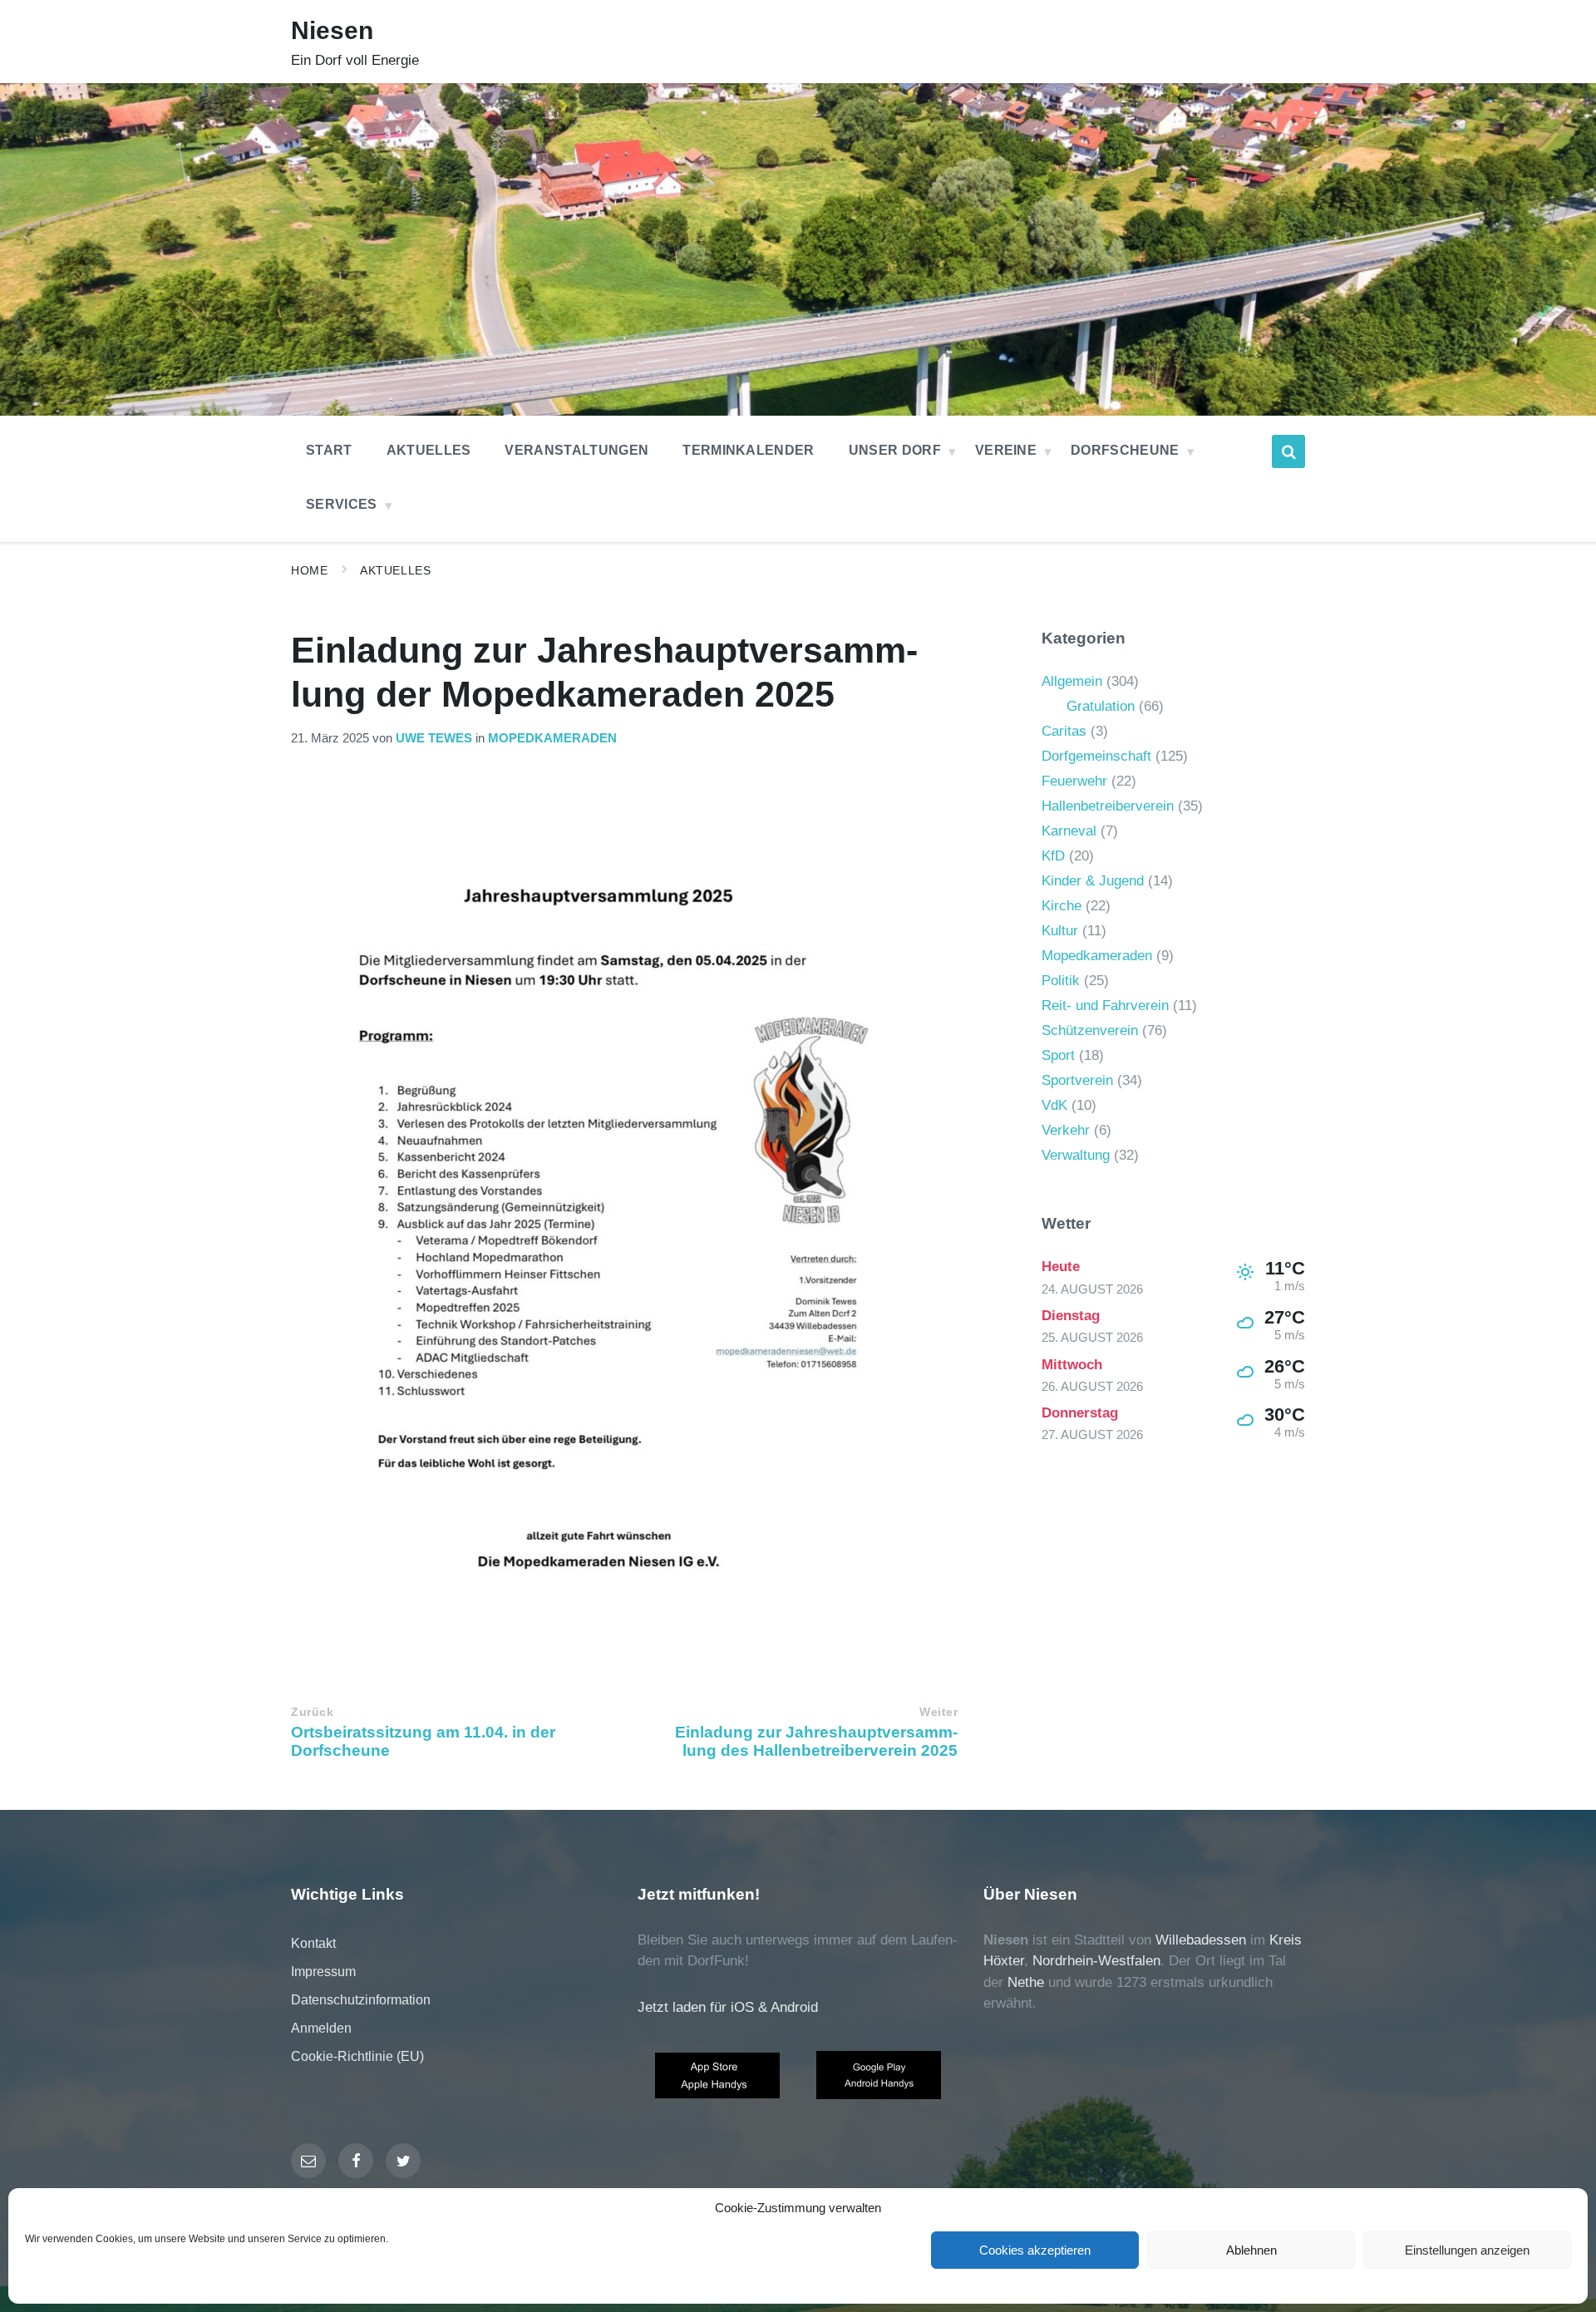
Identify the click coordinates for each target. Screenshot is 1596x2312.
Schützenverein (1090, 1030)
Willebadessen (1201, 1940)
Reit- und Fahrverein (1105, 1006)
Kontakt (313, 1943)
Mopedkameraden (552, 738)
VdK (1054, 1105)
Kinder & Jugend (1093, 881)
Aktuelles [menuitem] (429, 450)
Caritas (1064, 731)
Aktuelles (395, 570)
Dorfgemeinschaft (1096, 756)
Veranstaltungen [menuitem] (576, 450)
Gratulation (1101, 706)
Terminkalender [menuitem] (748, 450)
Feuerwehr (1074, 781)
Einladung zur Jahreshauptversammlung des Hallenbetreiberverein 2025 (816, 1741)
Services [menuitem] (342, 504)
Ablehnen (1251, 2250)
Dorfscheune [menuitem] (1125, 450)
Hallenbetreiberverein (1108, 806)
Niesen (332, 30)
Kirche (1062, 906)
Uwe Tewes (434, 738)
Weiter (938, 1712)
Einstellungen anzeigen (1467, 2250)
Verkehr (1066, 1130)
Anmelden (321, 2028)
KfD (1053, 856)
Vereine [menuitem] (1006, 450)
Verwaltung (1076, 1155)
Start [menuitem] (329, 450)
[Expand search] (1288, 451)
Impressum (323, 1972)
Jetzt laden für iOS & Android (728, 2007)
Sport (1058, 1055)
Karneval (1069, 831)
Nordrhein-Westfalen (1096, 1961)
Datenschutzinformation (361, 2000)
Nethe (1026, 1982)
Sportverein (1077, 1080)
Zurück (312, 1712)
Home (309, 570)
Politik (1061, 981)
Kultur (1060, 931)
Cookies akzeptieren (1035, 2250)
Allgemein (1072, 681)
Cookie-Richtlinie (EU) (357, 2056)
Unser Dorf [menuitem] (895, 450)
